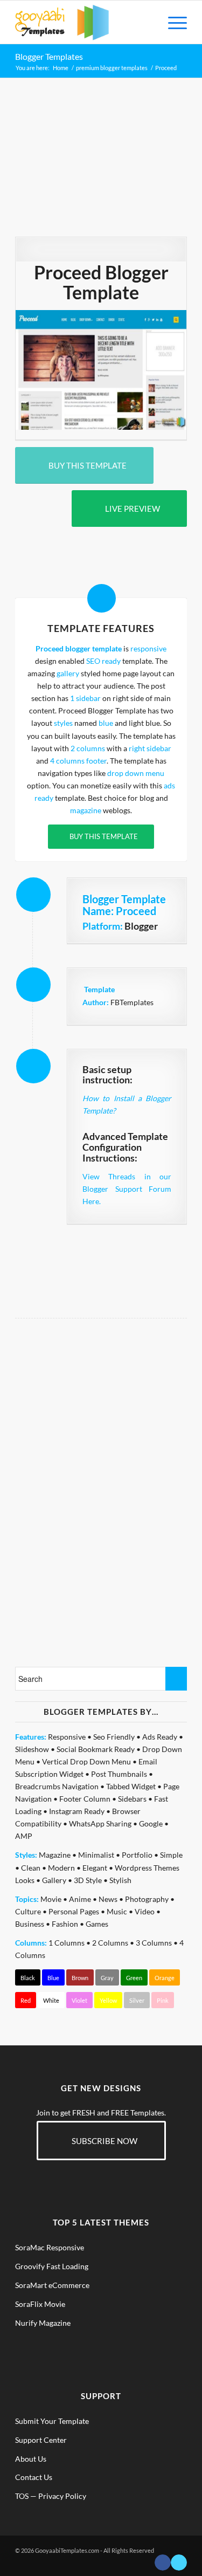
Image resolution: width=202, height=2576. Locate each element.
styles (63, 723)
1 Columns (67, 1943)
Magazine (55, 1855)
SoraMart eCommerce (52, 2285)
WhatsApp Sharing (100, 1823)
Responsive (67, 1737)
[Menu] (172, 22)
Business (30, 1924)
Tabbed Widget (131, 1786)
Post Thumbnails (119, 1774)
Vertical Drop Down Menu (86, 1761)
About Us (31, 2459)
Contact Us (34, 2477)
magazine (86, 810)
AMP (24, 1836)
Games (97, 1924)
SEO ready (103, 661)
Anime (80, 1899)
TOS (22, 2496)
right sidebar (150, 748)
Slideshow (32, 1749)
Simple (171, 1855)
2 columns (88, 748)
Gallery (54, 1880)
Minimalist (96, 1855)
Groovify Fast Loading (52, 2266)
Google (151, 1823)
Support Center (41, 2440)
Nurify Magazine (43, 2323)
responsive (148, 648)
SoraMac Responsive (50, 2247)
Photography (147, 1899)
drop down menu (136, 773)
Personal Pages (74, 1911)
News (108, 1899)
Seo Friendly (114, 1737)
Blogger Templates (49, 56)
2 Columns (110, 1943)
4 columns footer (78, 761)
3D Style (88, 1880)
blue (106, 723)
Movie (51, 1899)
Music (117, 1911)
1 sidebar (85, 698)
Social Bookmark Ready (96, 1749)
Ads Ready (160, 1737)
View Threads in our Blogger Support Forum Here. (127, 1189)
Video (145, 1911)
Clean (31, 1868)
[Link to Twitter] (179, 2563)
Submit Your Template (52, 2421)
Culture (28, 1911)
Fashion (65, 1924)
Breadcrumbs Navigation (57, 1786)
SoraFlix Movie (40, 2304)
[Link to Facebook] (163, 2563)
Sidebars (132, 1799)
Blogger (141, 926)
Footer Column (85, 1799)
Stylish (120, 1880)
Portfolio (137, 1855)
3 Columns (154, 1943)
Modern (61, 1868)
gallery (68, 673)
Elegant (95, 1868)
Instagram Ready (77, 1811)
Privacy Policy (62, 2496)
